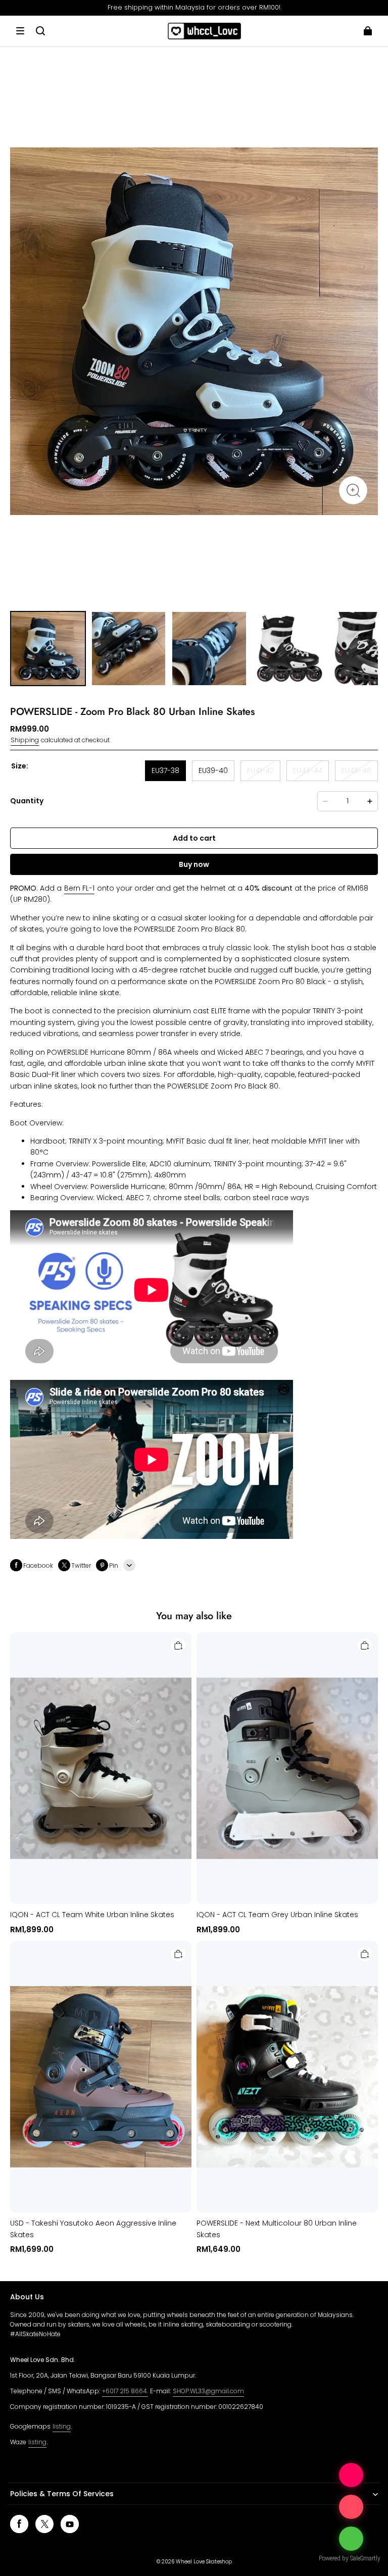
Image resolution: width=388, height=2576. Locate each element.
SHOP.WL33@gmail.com (208, 2391)
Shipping (25, 740)
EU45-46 (356, 770)
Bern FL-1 (79, 888)
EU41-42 (260, 770)
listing (62, 2426)
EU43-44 (308, 770)
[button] (20, 31)
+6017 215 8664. (125, 2391)
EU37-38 (165, 770)
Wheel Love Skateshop (204, 2562)
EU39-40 (213, 770)
